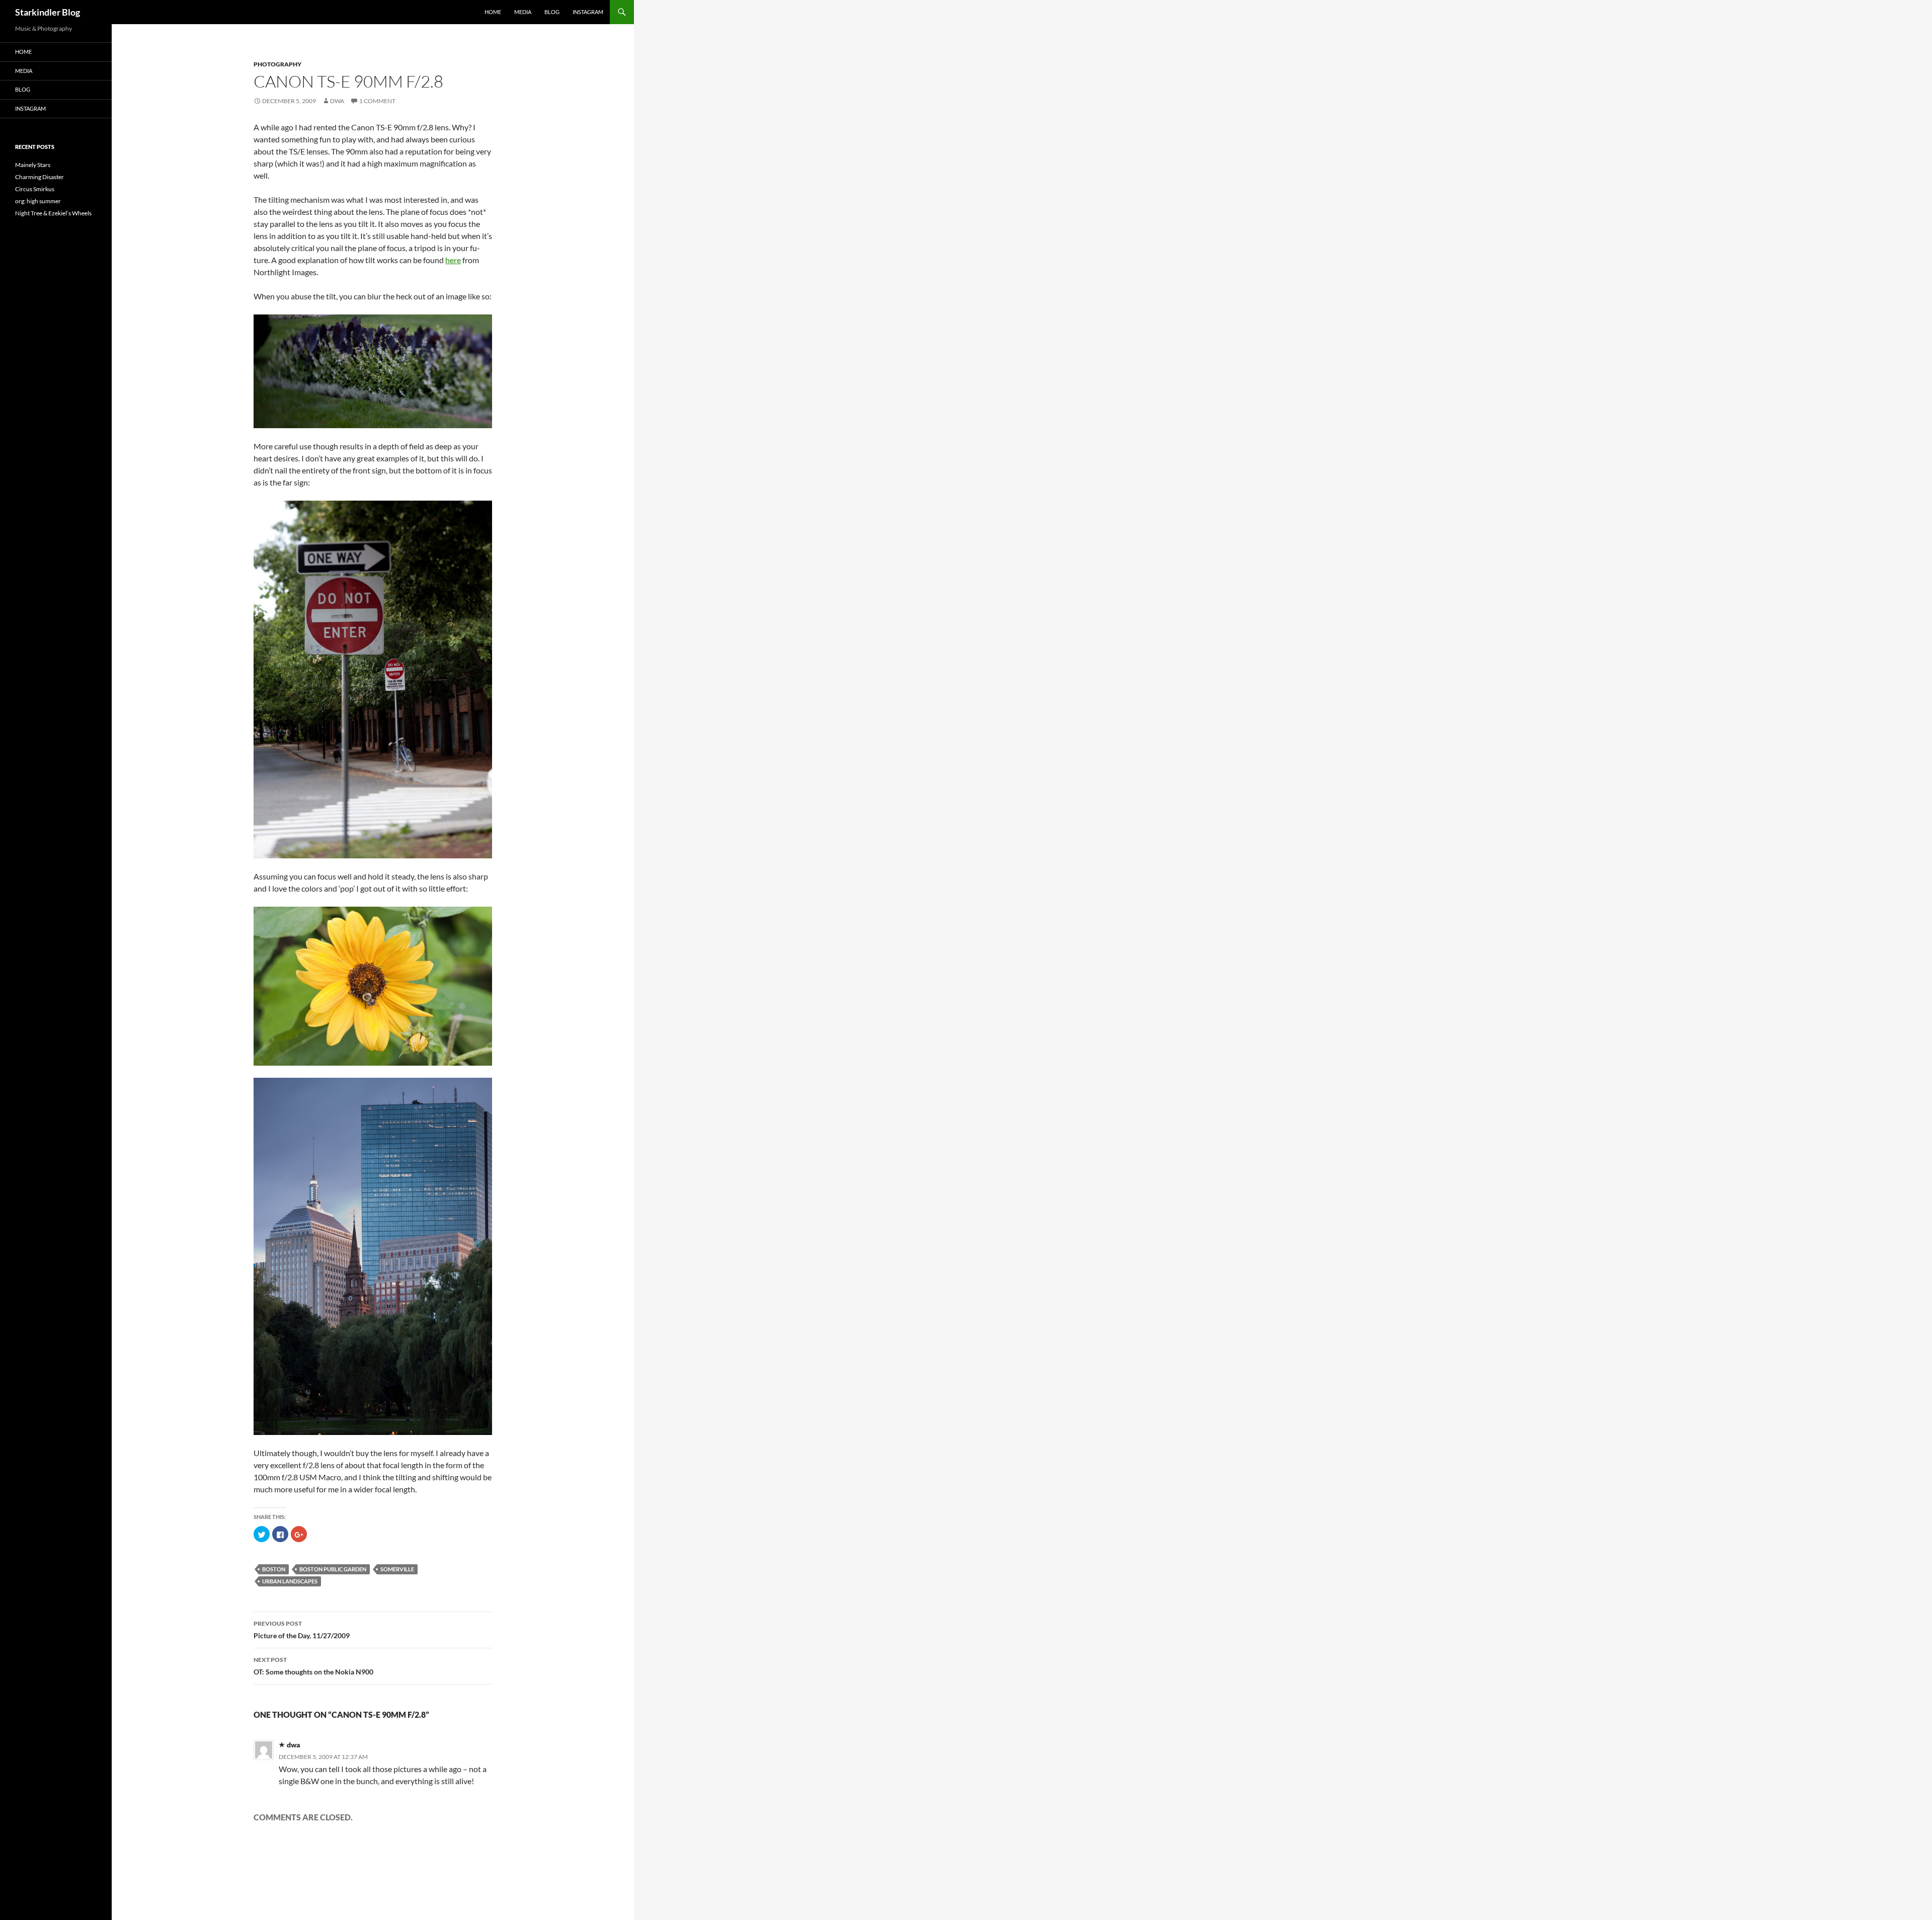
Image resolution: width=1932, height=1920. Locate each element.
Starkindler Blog (48, 12)
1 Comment (377, 101)
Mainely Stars (33, 165)
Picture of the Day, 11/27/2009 (302, 1630)
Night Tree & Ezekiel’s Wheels (53, 213)
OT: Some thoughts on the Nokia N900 (313, 1666)
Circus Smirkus (35, 189)
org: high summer (38, 201)
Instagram (588, 12)
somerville (397, 1569)
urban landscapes (290, 1581)
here (453, 260)
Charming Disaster (39, 177)
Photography (277, 64)
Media (523, 12)
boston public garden (333, 1569)
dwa (337, 101)
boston (274, 1569)
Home (493, 12)
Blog (552, 12)
